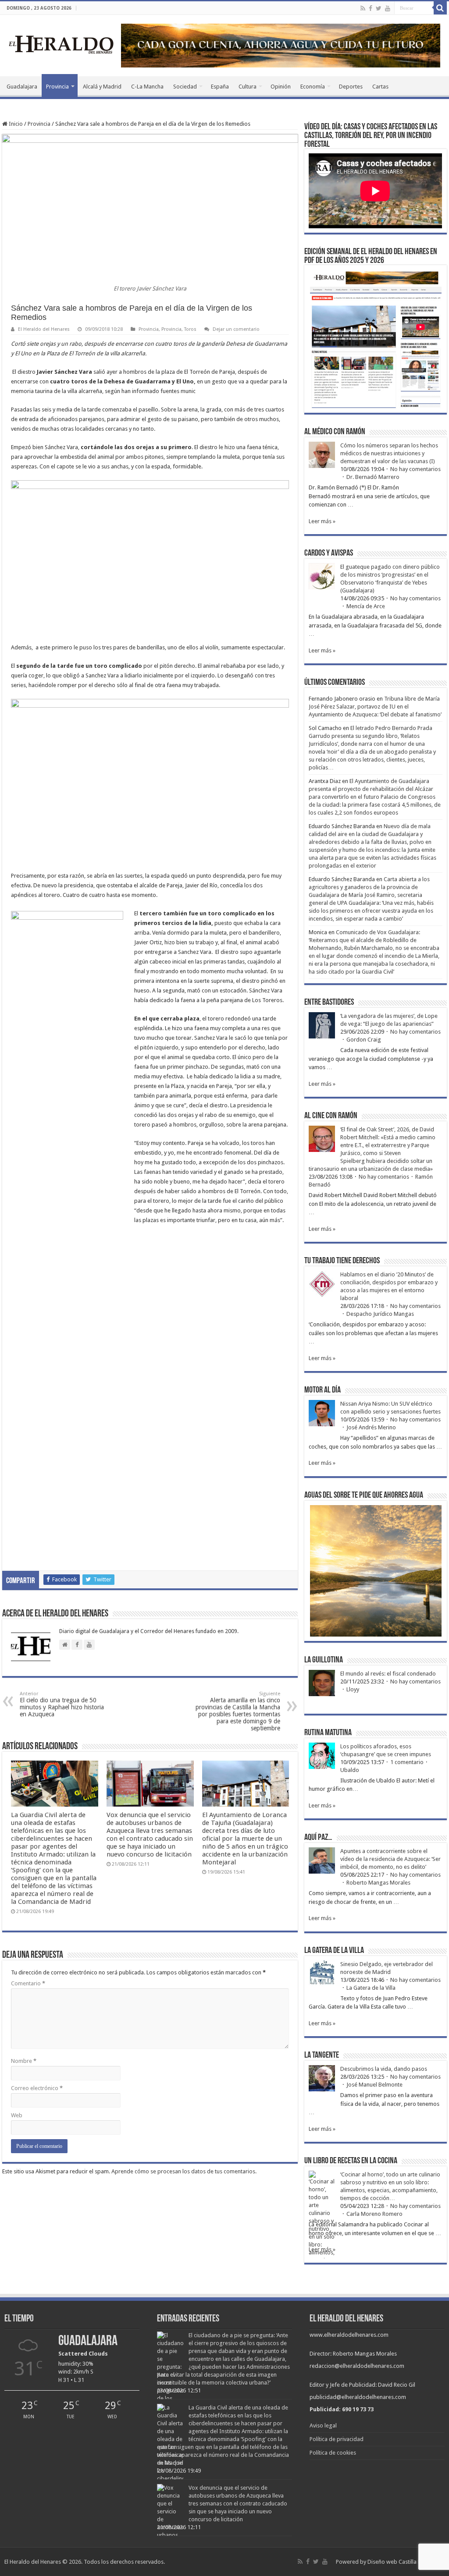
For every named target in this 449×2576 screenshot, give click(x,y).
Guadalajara (22, 87)
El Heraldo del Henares (44, 329)
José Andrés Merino (371, 1427)
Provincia (57, 87)
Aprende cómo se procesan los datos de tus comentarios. (184, 2171)
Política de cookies (333, 2453)
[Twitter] (379, 8)
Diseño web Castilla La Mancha (406, 2562)
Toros (190, 329)
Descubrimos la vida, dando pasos (384, 2069)
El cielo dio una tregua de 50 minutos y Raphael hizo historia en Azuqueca (62, 1704)
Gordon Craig (364, 1040)
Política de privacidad (337, 2439)
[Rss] (363, 8)
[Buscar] (440, 8)
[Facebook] (371, 8)
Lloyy (353, 1689)
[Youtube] (388, 8)
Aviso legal (323, 2425)
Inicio (15, 124)
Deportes (351, 87)
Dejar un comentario (236, 329)
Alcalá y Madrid (102, 87)
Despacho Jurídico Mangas (380, 1314)
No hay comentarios (415, 469)
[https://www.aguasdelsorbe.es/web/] (281, 45)
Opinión (281, 87)
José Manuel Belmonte (374, 2085)
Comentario (28, 1983)
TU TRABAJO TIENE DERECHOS (342, 1261)
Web (17, 2115)
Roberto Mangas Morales (378, 1883)
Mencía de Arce (366, 606)
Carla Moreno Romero (374, 2214)
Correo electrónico (37, 2088)
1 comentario (407, 1762)
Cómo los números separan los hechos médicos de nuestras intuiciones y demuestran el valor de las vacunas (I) (389, 453)
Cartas (380, 87)
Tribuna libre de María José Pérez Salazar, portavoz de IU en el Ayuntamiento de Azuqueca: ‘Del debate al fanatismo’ (375, 707)
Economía (313, 87)
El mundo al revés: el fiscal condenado (388, 1674)
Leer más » (322, 521)
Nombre (24, 2061)
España (220, 87)
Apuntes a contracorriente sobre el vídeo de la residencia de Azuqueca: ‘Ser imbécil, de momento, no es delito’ (390, 1859)
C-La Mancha (147, 87)
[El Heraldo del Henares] (61, 44)
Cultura (248, 87)
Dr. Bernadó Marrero (373, 477)
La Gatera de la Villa (371, 1988)
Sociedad (185, 87)
